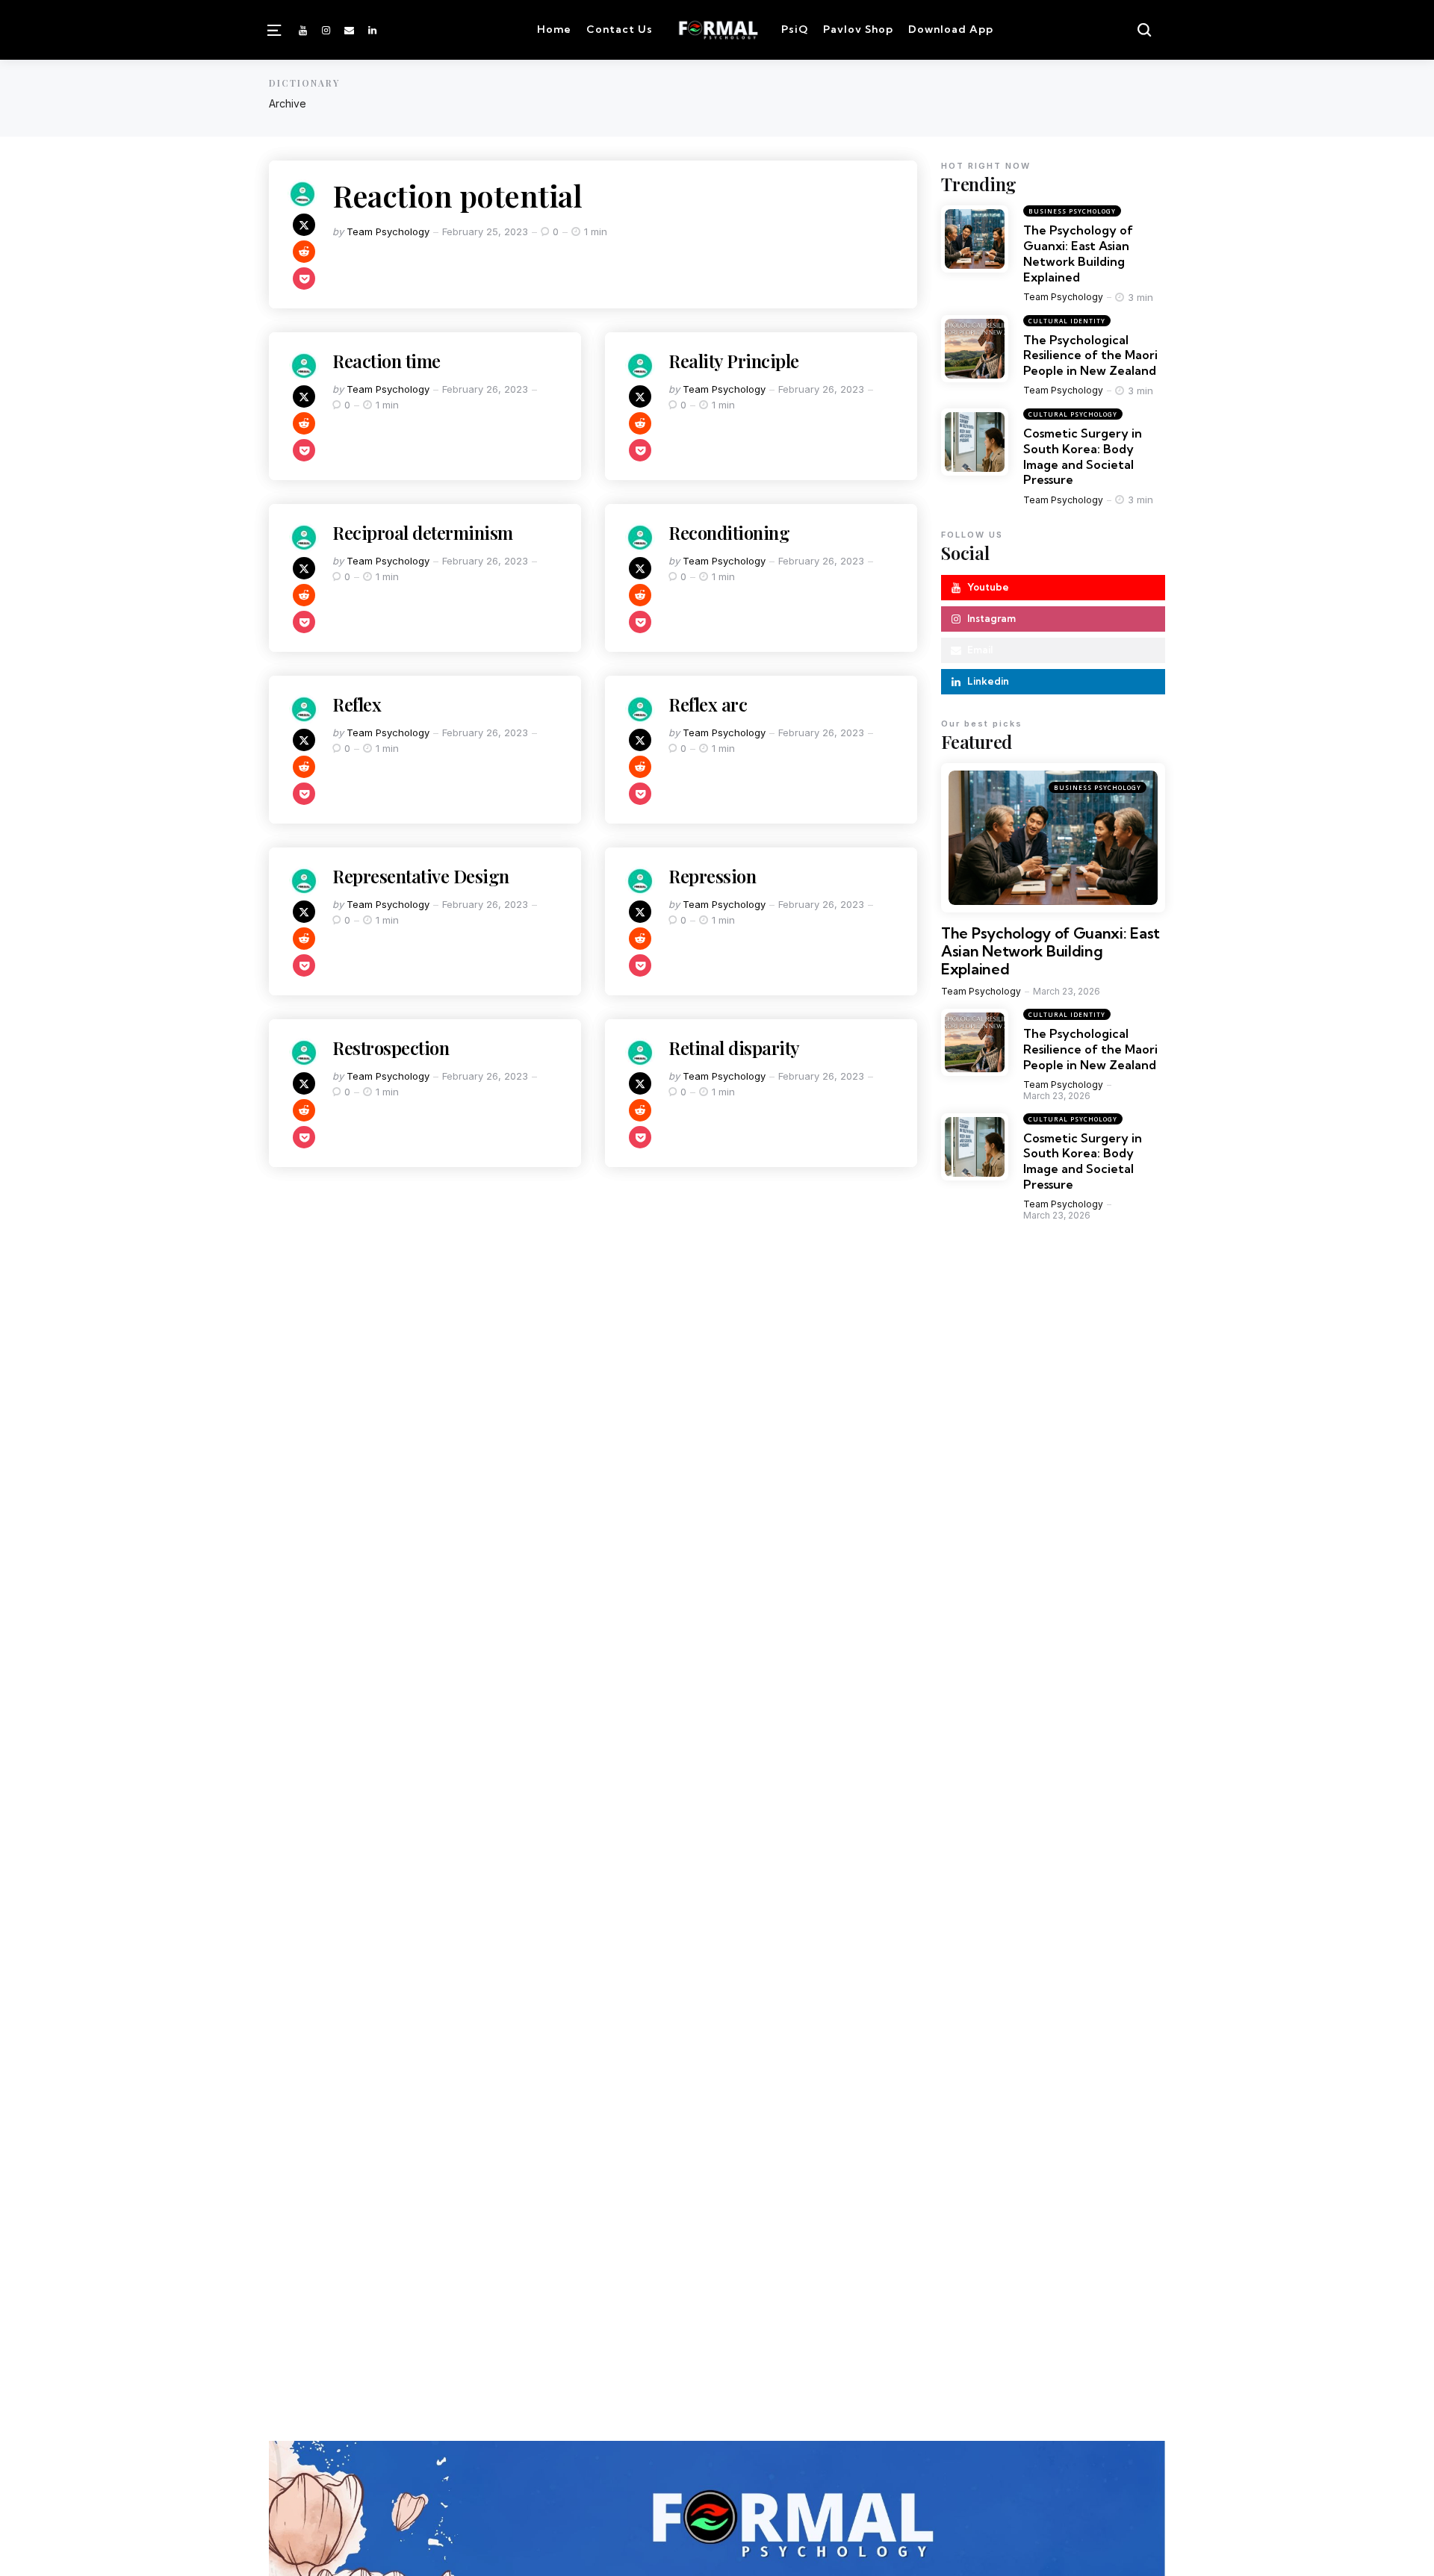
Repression (712, 876)
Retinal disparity (734, 1048)
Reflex (357, 704)
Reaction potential (457, 195)
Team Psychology (388, 231)
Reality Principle (734, 361)
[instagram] (326, 30)
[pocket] (304, 279)
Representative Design (421, 876)
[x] (304, 225)
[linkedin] (373, 30)
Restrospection (391, 1048)
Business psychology (1072, 211)
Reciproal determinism (423, 532)
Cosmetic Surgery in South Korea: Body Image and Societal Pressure (1083, 456)
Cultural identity (1067, 321)
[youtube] (304, 30)
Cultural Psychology (1073, 414)
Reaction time (387, 361)
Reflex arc (710, 704)
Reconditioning (729, 532)
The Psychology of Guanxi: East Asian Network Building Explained (1078, 253)
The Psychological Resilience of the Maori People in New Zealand (1090, 355)
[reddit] (304, 252)
